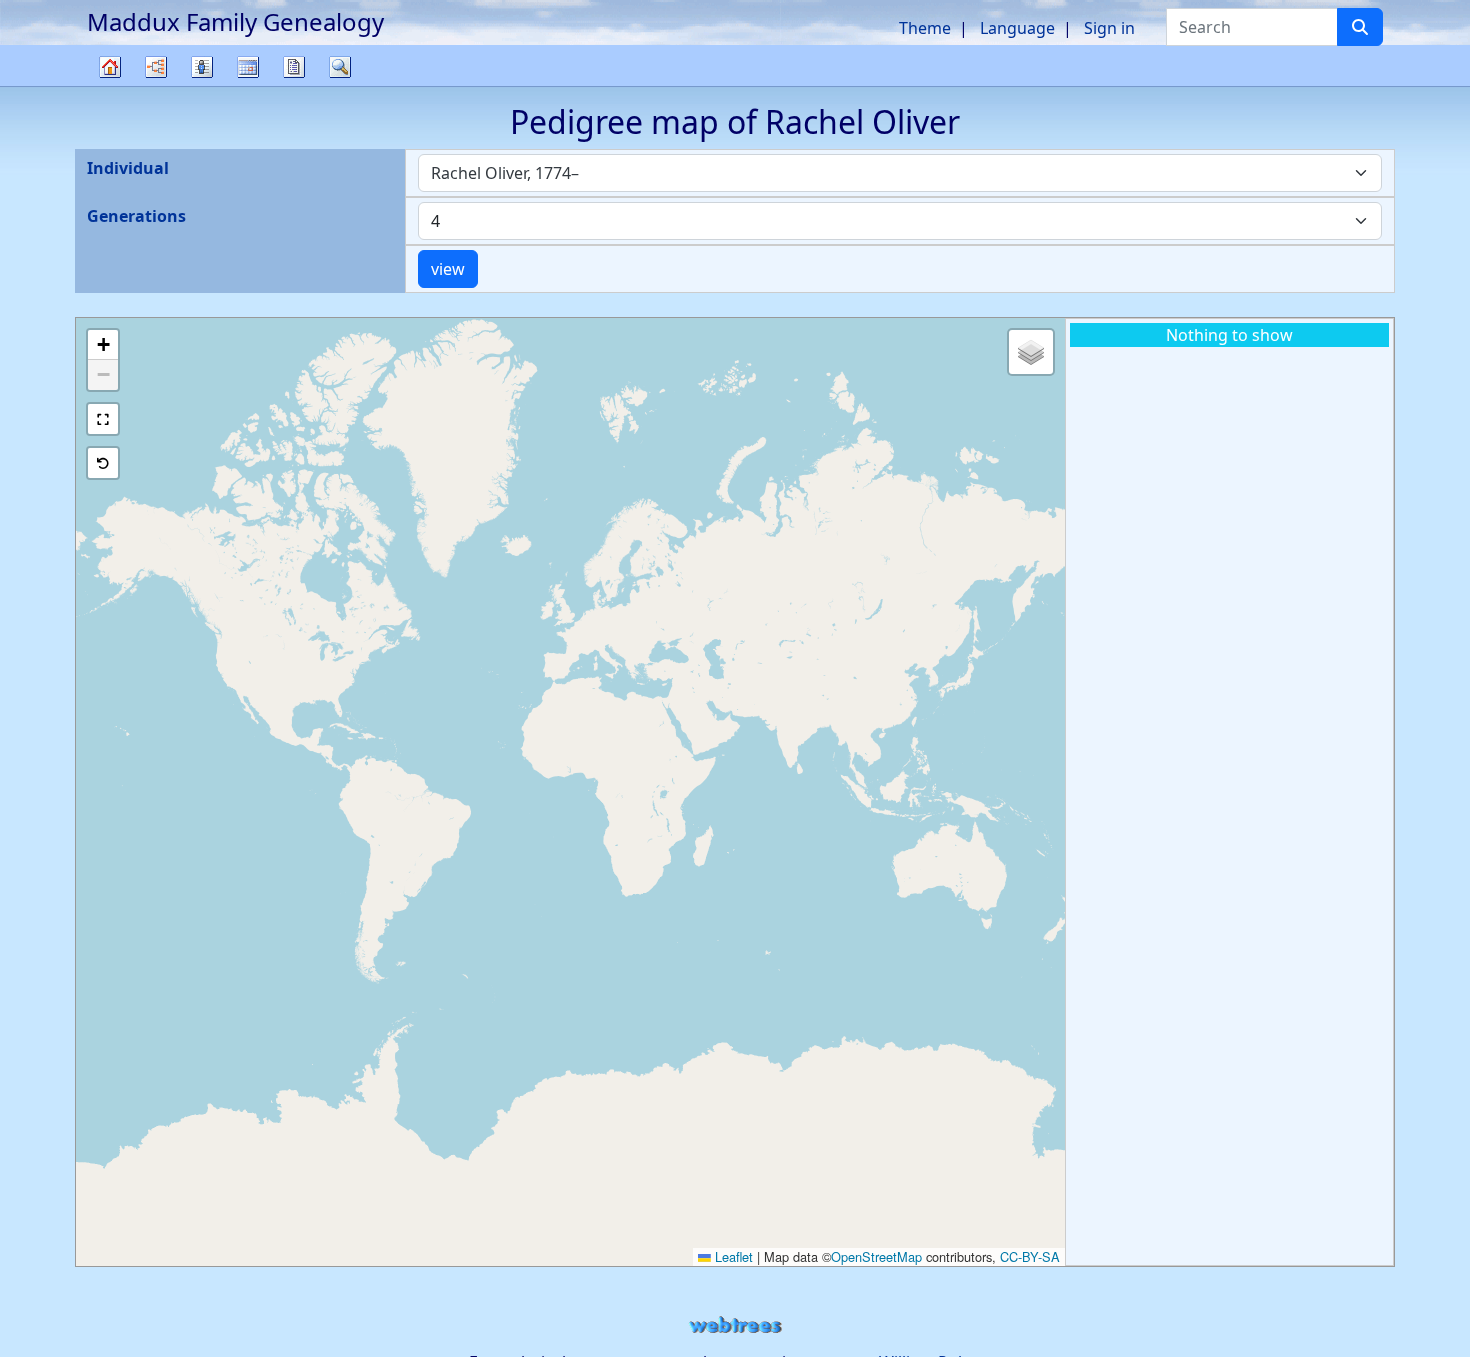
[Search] (1360, 27)
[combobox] (900, 173)
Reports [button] (294, 67)
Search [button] (340, 67)
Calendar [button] (248, 67)
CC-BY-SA (1030, 1256)
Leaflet (732, 1256)
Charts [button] (156, 67)
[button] (103, 345)
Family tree (110, 85)
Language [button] (1017, 28)
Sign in (1109, 28)
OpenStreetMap (876, 1256)
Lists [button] (202, 67)
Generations (136, 216)
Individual (128, 168)
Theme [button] (925, 28)
